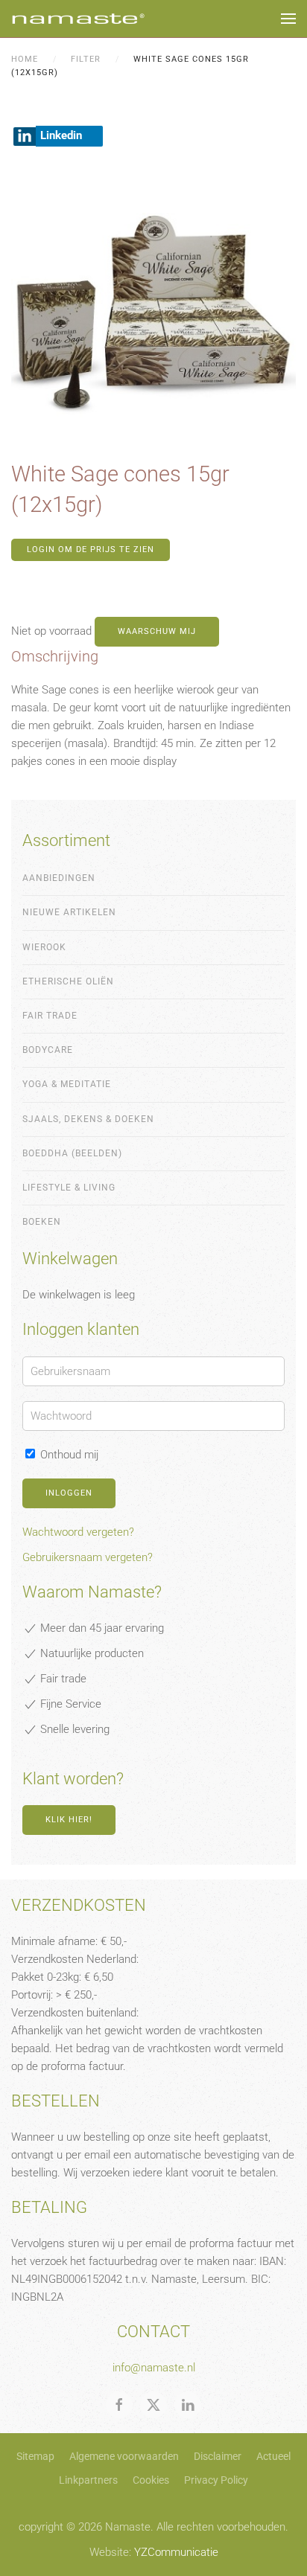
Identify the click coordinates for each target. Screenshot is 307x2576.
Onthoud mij (68, 1455)
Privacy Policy (216, 2480)
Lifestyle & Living (69, 1188)
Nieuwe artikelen (69, 912)
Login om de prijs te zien (91, 550)
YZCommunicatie (176, 2552)
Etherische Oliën (68, 981)
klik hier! (69, 1820)
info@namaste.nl (154, 2368)
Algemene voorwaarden (124, 2456)
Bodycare (48, 1050)
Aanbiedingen (59, 878)
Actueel (273, 2456)
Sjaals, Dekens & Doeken (88, 1119)
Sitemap (35, 2456)
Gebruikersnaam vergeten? (88, 1557)
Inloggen (69, 1493)
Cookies (151, 2480)
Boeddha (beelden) (72, 1153)
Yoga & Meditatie (67, 1084)
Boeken (42, 1222)
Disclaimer (218, 2456)
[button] (288, 19)
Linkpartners (88, 2480)
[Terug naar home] (78, 19)
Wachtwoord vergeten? (78, 1532)
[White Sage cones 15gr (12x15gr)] (153, 309)
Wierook (44, 947)
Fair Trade (50, 1016)
